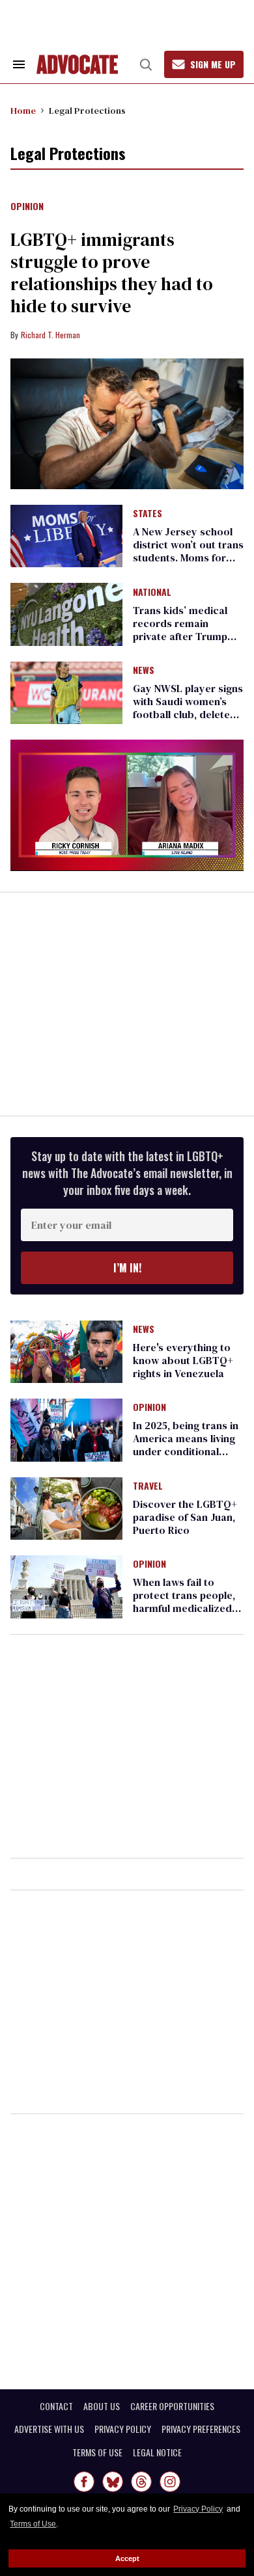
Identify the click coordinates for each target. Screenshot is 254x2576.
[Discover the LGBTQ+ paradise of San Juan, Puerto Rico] (66, 1507)
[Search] (146, 64)
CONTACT (56, 2406)
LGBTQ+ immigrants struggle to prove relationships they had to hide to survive (112, 273)
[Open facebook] (84, 2482)
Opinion (27, 207)
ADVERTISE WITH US (49, 2429)
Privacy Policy (198, 2509)
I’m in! (127, 1268)
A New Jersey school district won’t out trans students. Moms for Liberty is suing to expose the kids (188, 557)
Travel (148, 1486)
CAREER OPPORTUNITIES (172, 2406)
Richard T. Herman (50, 335)
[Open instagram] (170, 2482)
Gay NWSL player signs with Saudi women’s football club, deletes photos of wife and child (188, 714)
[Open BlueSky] (113, 2482)
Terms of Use (33, 2524)
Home (23, 111)
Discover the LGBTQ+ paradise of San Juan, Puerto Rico (185, 1517)
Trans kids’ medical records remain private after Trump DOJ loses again (180, 630)
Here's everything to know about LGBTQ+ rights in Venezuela (183, 1360)
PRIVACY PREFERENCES (201, 2429)
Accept (127, 2558)
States (148, 514)
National (152, 593)
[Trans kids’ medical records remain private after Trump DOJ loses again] (66, 613)
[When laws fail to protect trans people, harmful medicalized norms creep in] (66, 1586)
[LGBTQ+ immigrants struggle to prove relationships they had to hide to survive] (127, 424)
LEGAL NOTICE (157, 2452)
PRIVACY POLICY (123, 2429)
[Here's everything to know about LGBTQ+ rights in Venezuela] (66, 1351)
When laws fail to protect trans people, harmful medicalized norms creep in (184, 1602)
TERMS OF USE (97, 2452)
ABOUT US (102, 2406)
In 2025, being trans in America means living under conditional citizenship (186, 1445)
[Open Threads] (141, 2482)
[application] (127, 805)
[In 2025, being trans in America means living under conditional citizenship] (66, 1429)
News (144, 671)
